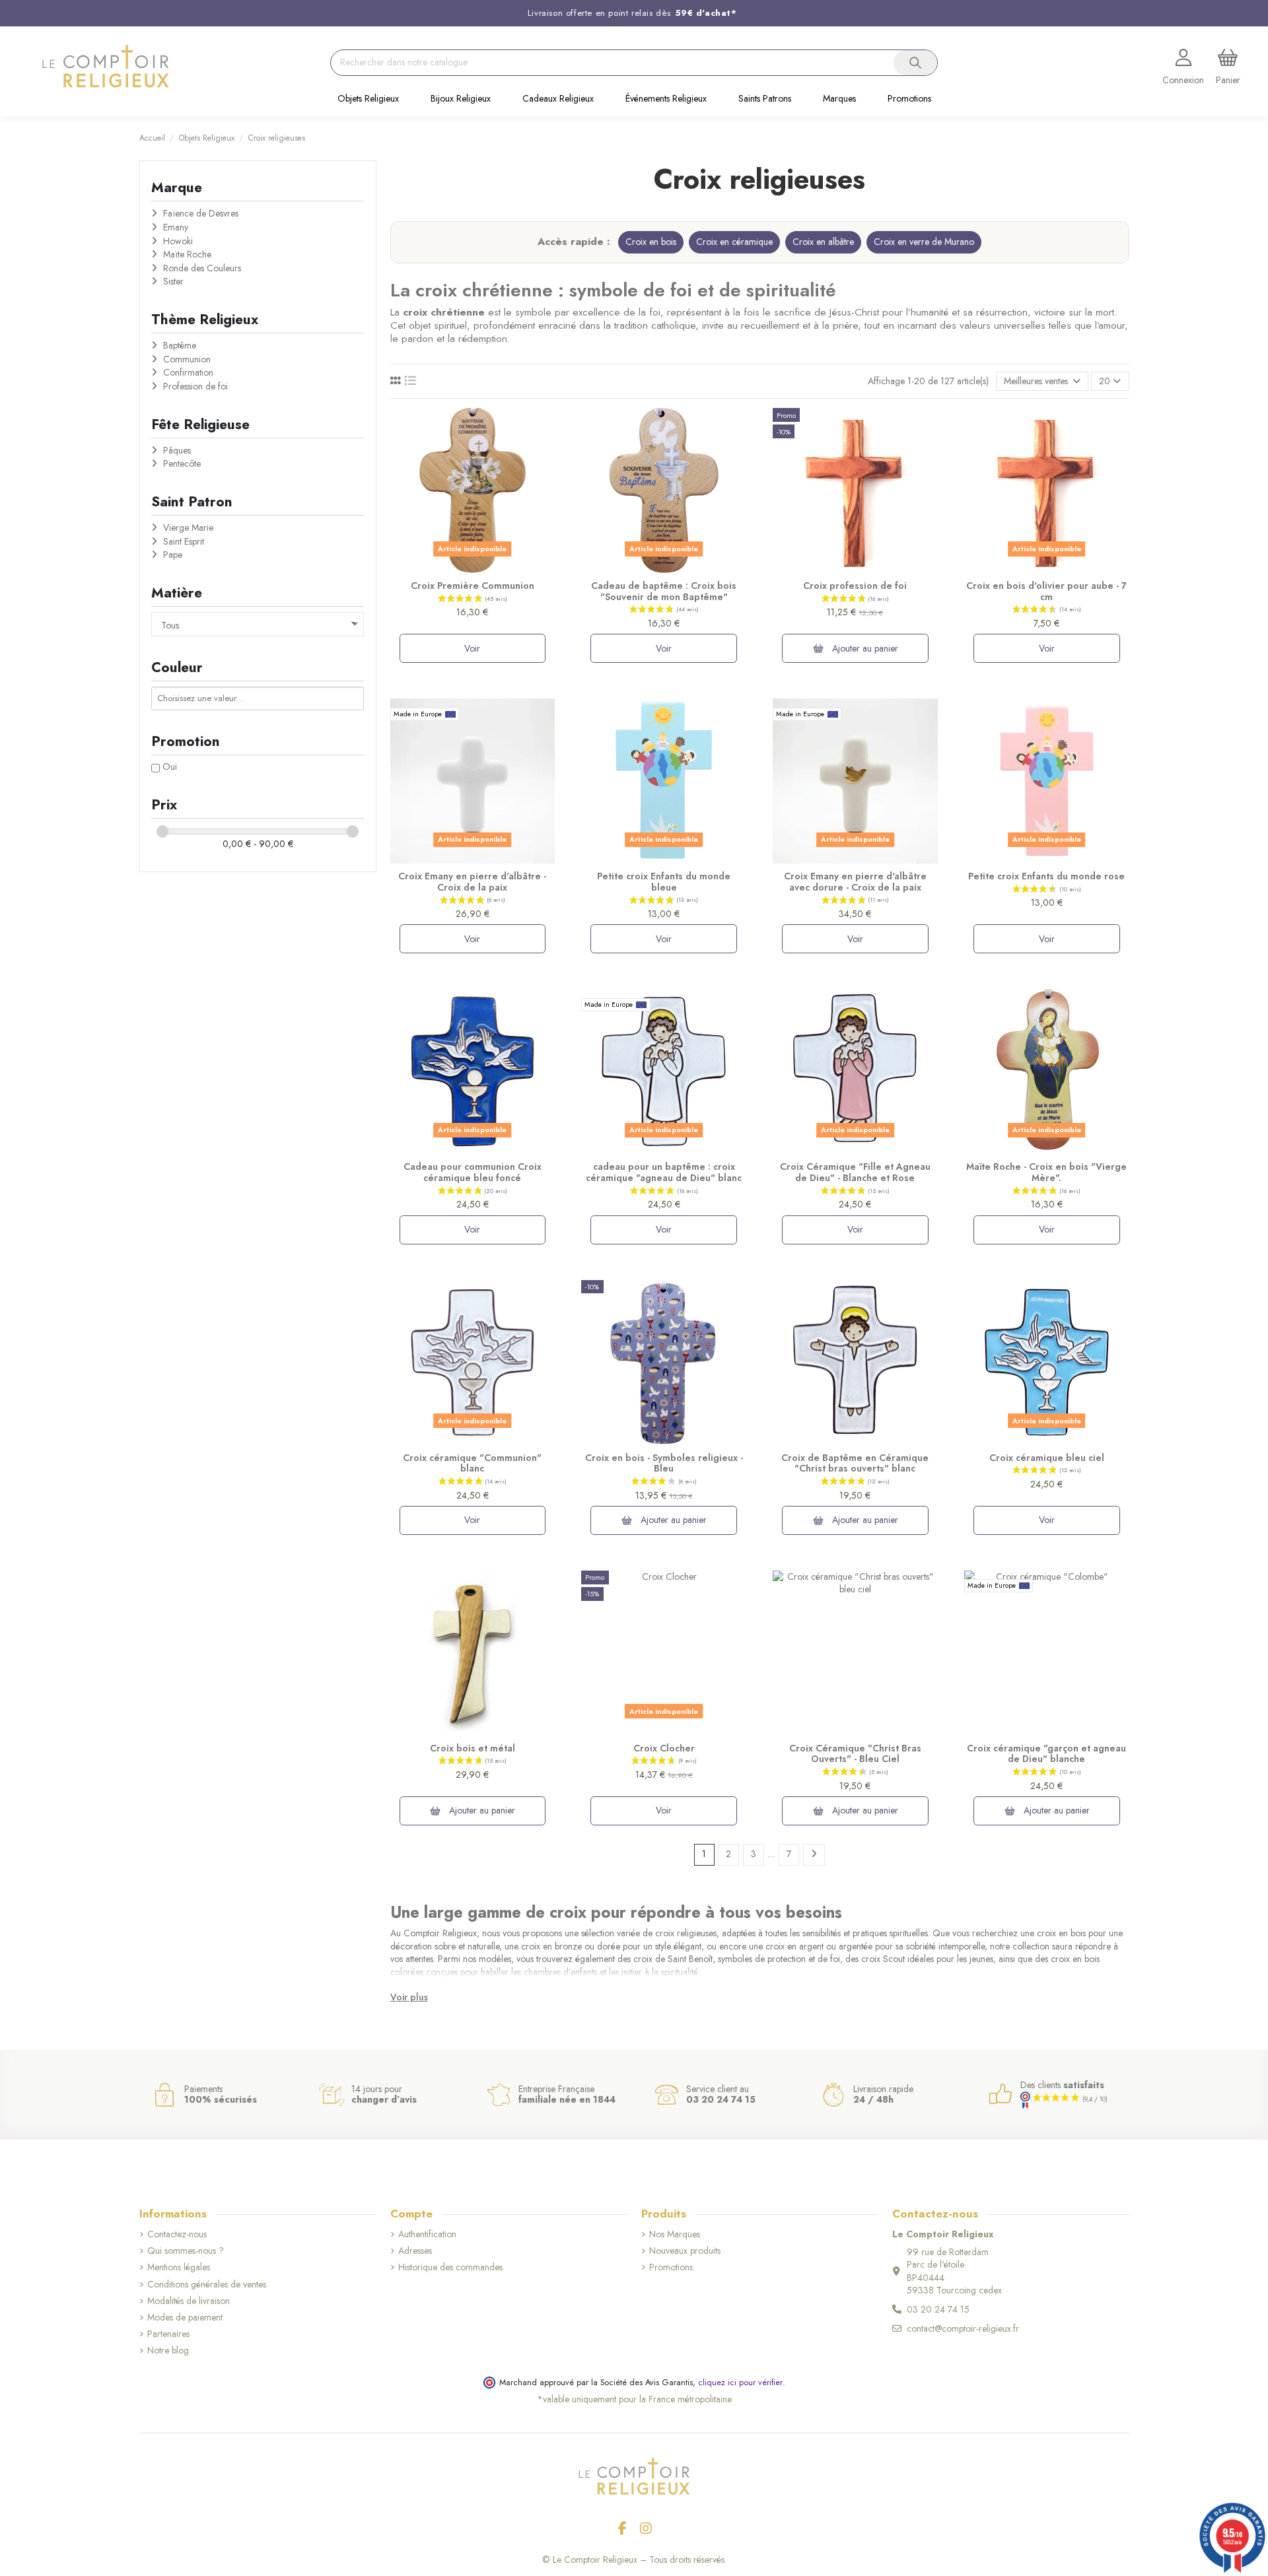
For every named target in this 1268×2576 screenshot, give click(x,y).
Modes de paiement (185, 2318)
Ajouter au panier (864, 648)
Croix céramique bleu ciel (1047, 1458)
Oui (170, 766)
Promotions (671, 2267)
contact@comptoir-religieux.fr (963, 2328)
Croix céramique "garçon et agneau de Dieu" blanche (1046, 1754)
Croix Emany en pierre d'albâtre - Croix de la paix (472, 882)
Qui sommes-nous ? (186, 2251)
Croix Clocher (664, 1748)
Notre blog (168, 2351)
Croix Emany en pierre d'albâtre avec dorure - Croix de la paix (855, 882)
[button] (368, 100)
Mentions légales (179, 2267)
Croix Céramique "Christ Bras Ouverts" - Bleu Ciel (855, 1754)
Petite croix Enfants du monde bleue (664, 882)
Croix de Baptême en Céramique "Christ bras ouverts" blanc (855, 1463)
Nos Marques (675, 2234)
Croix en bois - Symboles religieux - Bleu (664, 1463)
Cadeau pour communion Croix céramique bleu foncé (473, 1172)
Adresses (415, 2251)
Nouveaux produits (685, 2251)
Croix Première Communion (473, 586)
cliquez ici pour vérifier (740, 2383)
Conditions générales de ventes (207, 2285)
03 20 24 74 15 (938, 2309)
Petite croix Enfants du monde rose (1046, 876)
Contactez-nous (177, 2234)
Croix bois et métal (473, 1748)
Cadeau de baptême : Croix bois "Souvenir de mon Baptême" (664, 591)
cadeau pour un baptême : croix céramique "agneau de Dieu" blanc (664, 1172)
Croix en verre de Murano (924, 242)
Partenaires (168, 2334)
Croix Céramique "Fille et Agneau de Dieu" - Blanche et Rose (855, 1172)
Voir (472, 648)
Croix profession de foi (855, 586)
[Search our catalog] (915, 63)
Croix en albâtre (823, 242)
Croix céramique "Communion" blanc (472, 1463)
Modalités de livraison (189, 2301)
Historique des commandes (450, 2267)
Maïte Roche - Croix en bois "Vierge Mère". (1046, 1172)
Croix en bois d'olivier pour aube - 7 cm (1046, 591)
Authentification (427, 2234)
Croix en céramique (734, 242)
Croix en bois (651, 242)
